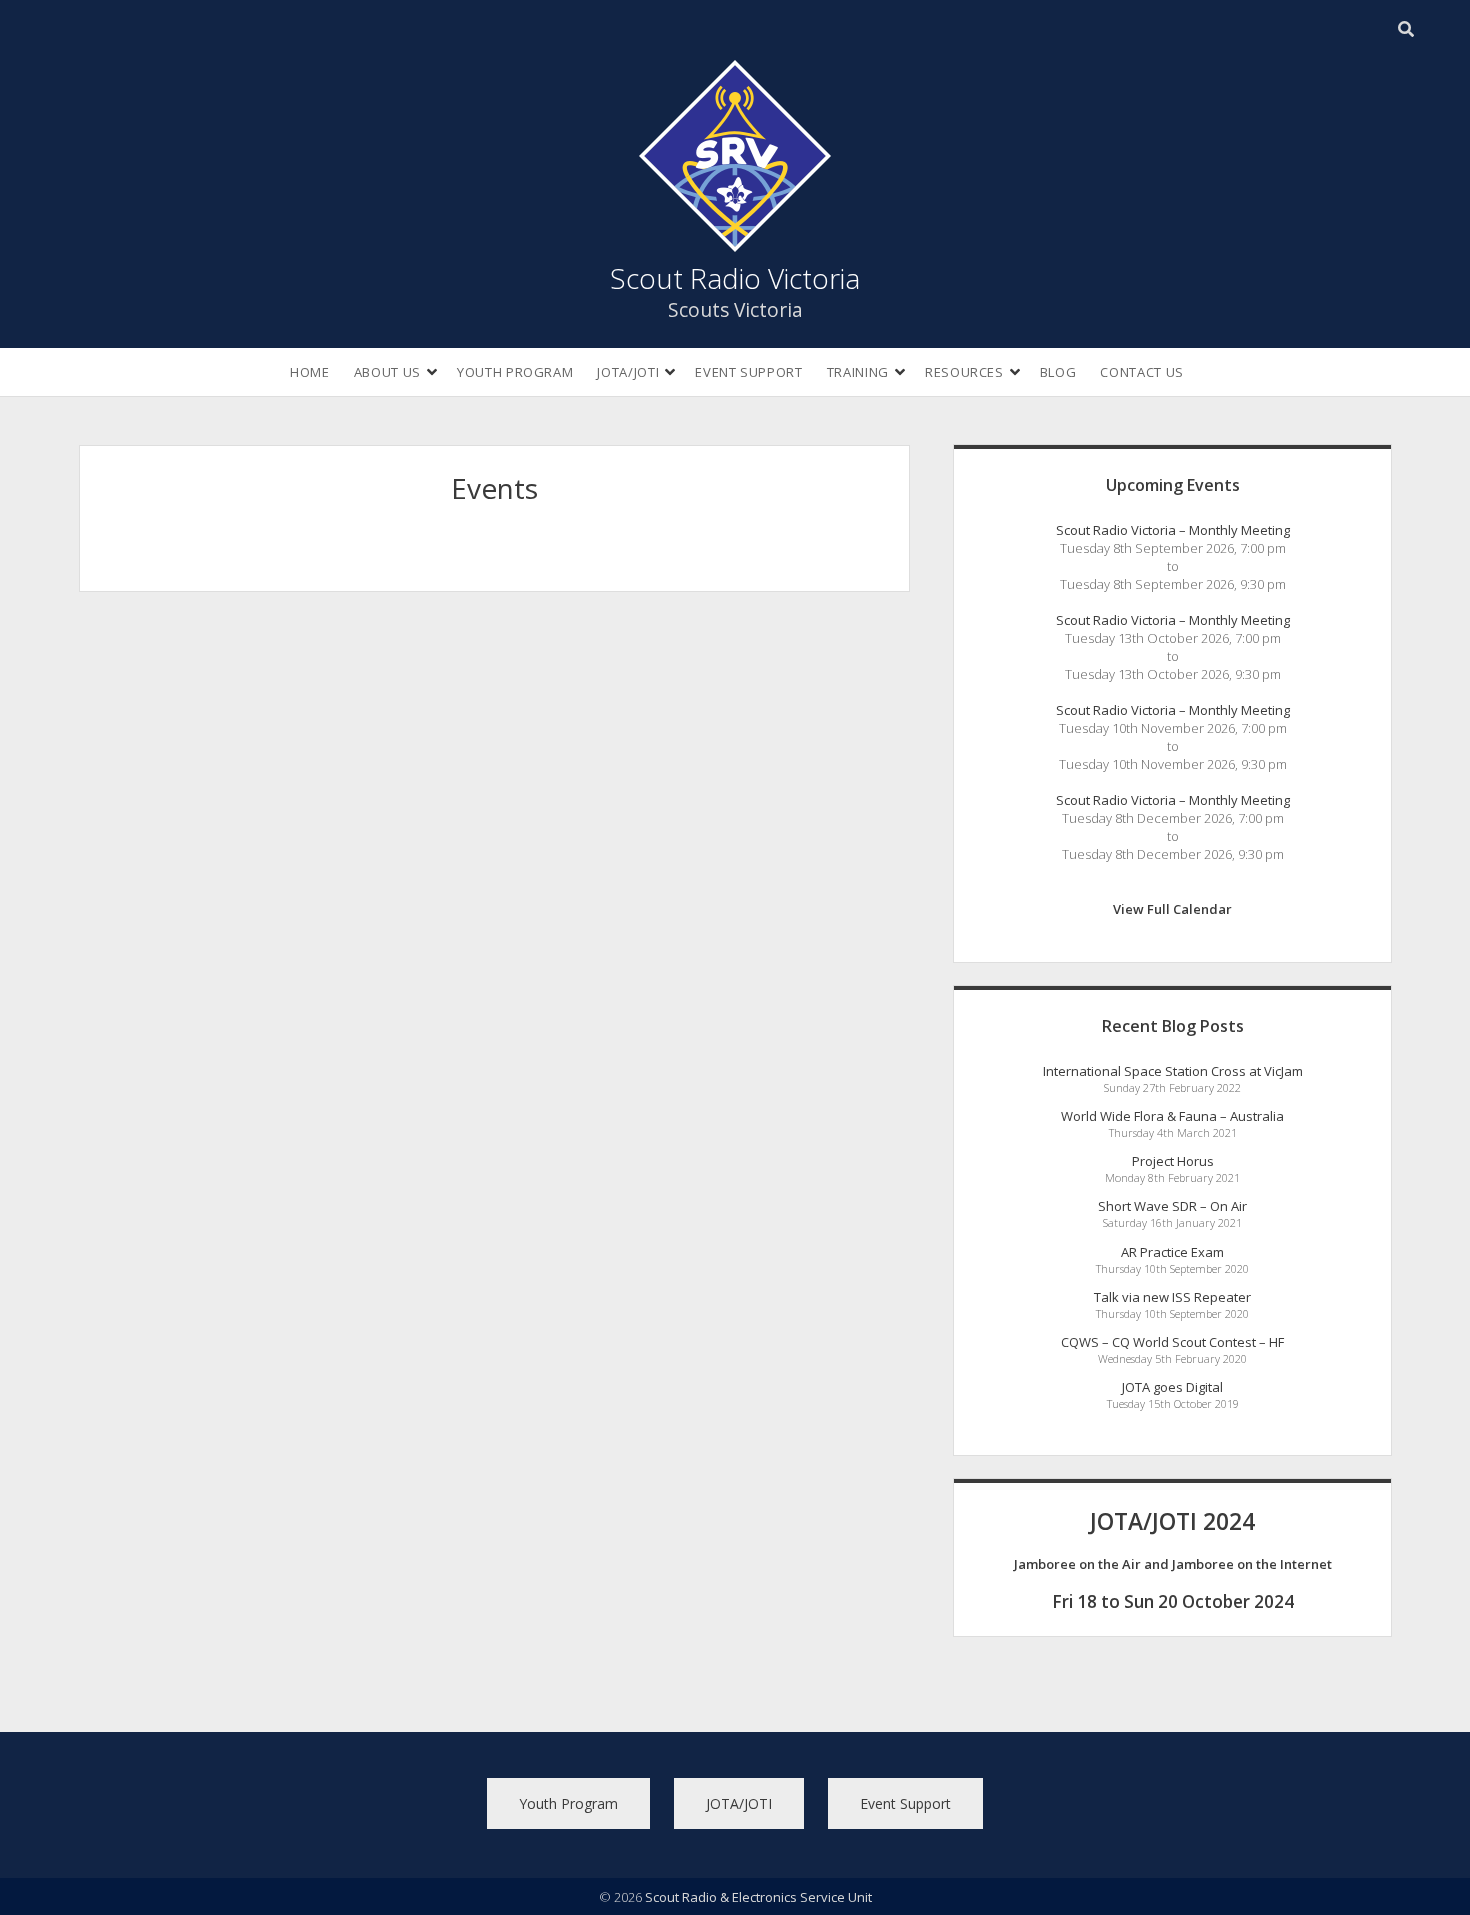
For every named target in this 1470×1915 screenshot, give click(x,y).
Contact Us (1142, 372)
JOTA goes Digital (1172, 1387)
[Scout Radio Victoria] (735, 241)
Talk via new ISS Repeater (1172, 1297)
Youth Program (515, 372)
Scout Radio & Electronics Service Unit (758, 1897)
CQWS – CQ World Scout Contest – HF (1172, 1342)
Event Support (748, 372)
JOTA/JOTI (628, 372)
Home (310, 372)
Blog (1058, 372)
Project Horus (1173, 1161)
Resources (964, 372)
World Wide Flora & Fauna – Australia (1172, 1116)
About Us (387, 372)
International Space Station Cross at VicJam (1173, 1071)
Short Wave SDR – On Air (1172, 1206)
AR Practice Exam (1172, 1252)
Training (858, 372)
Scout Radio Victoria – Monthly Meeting (1173, 530)
